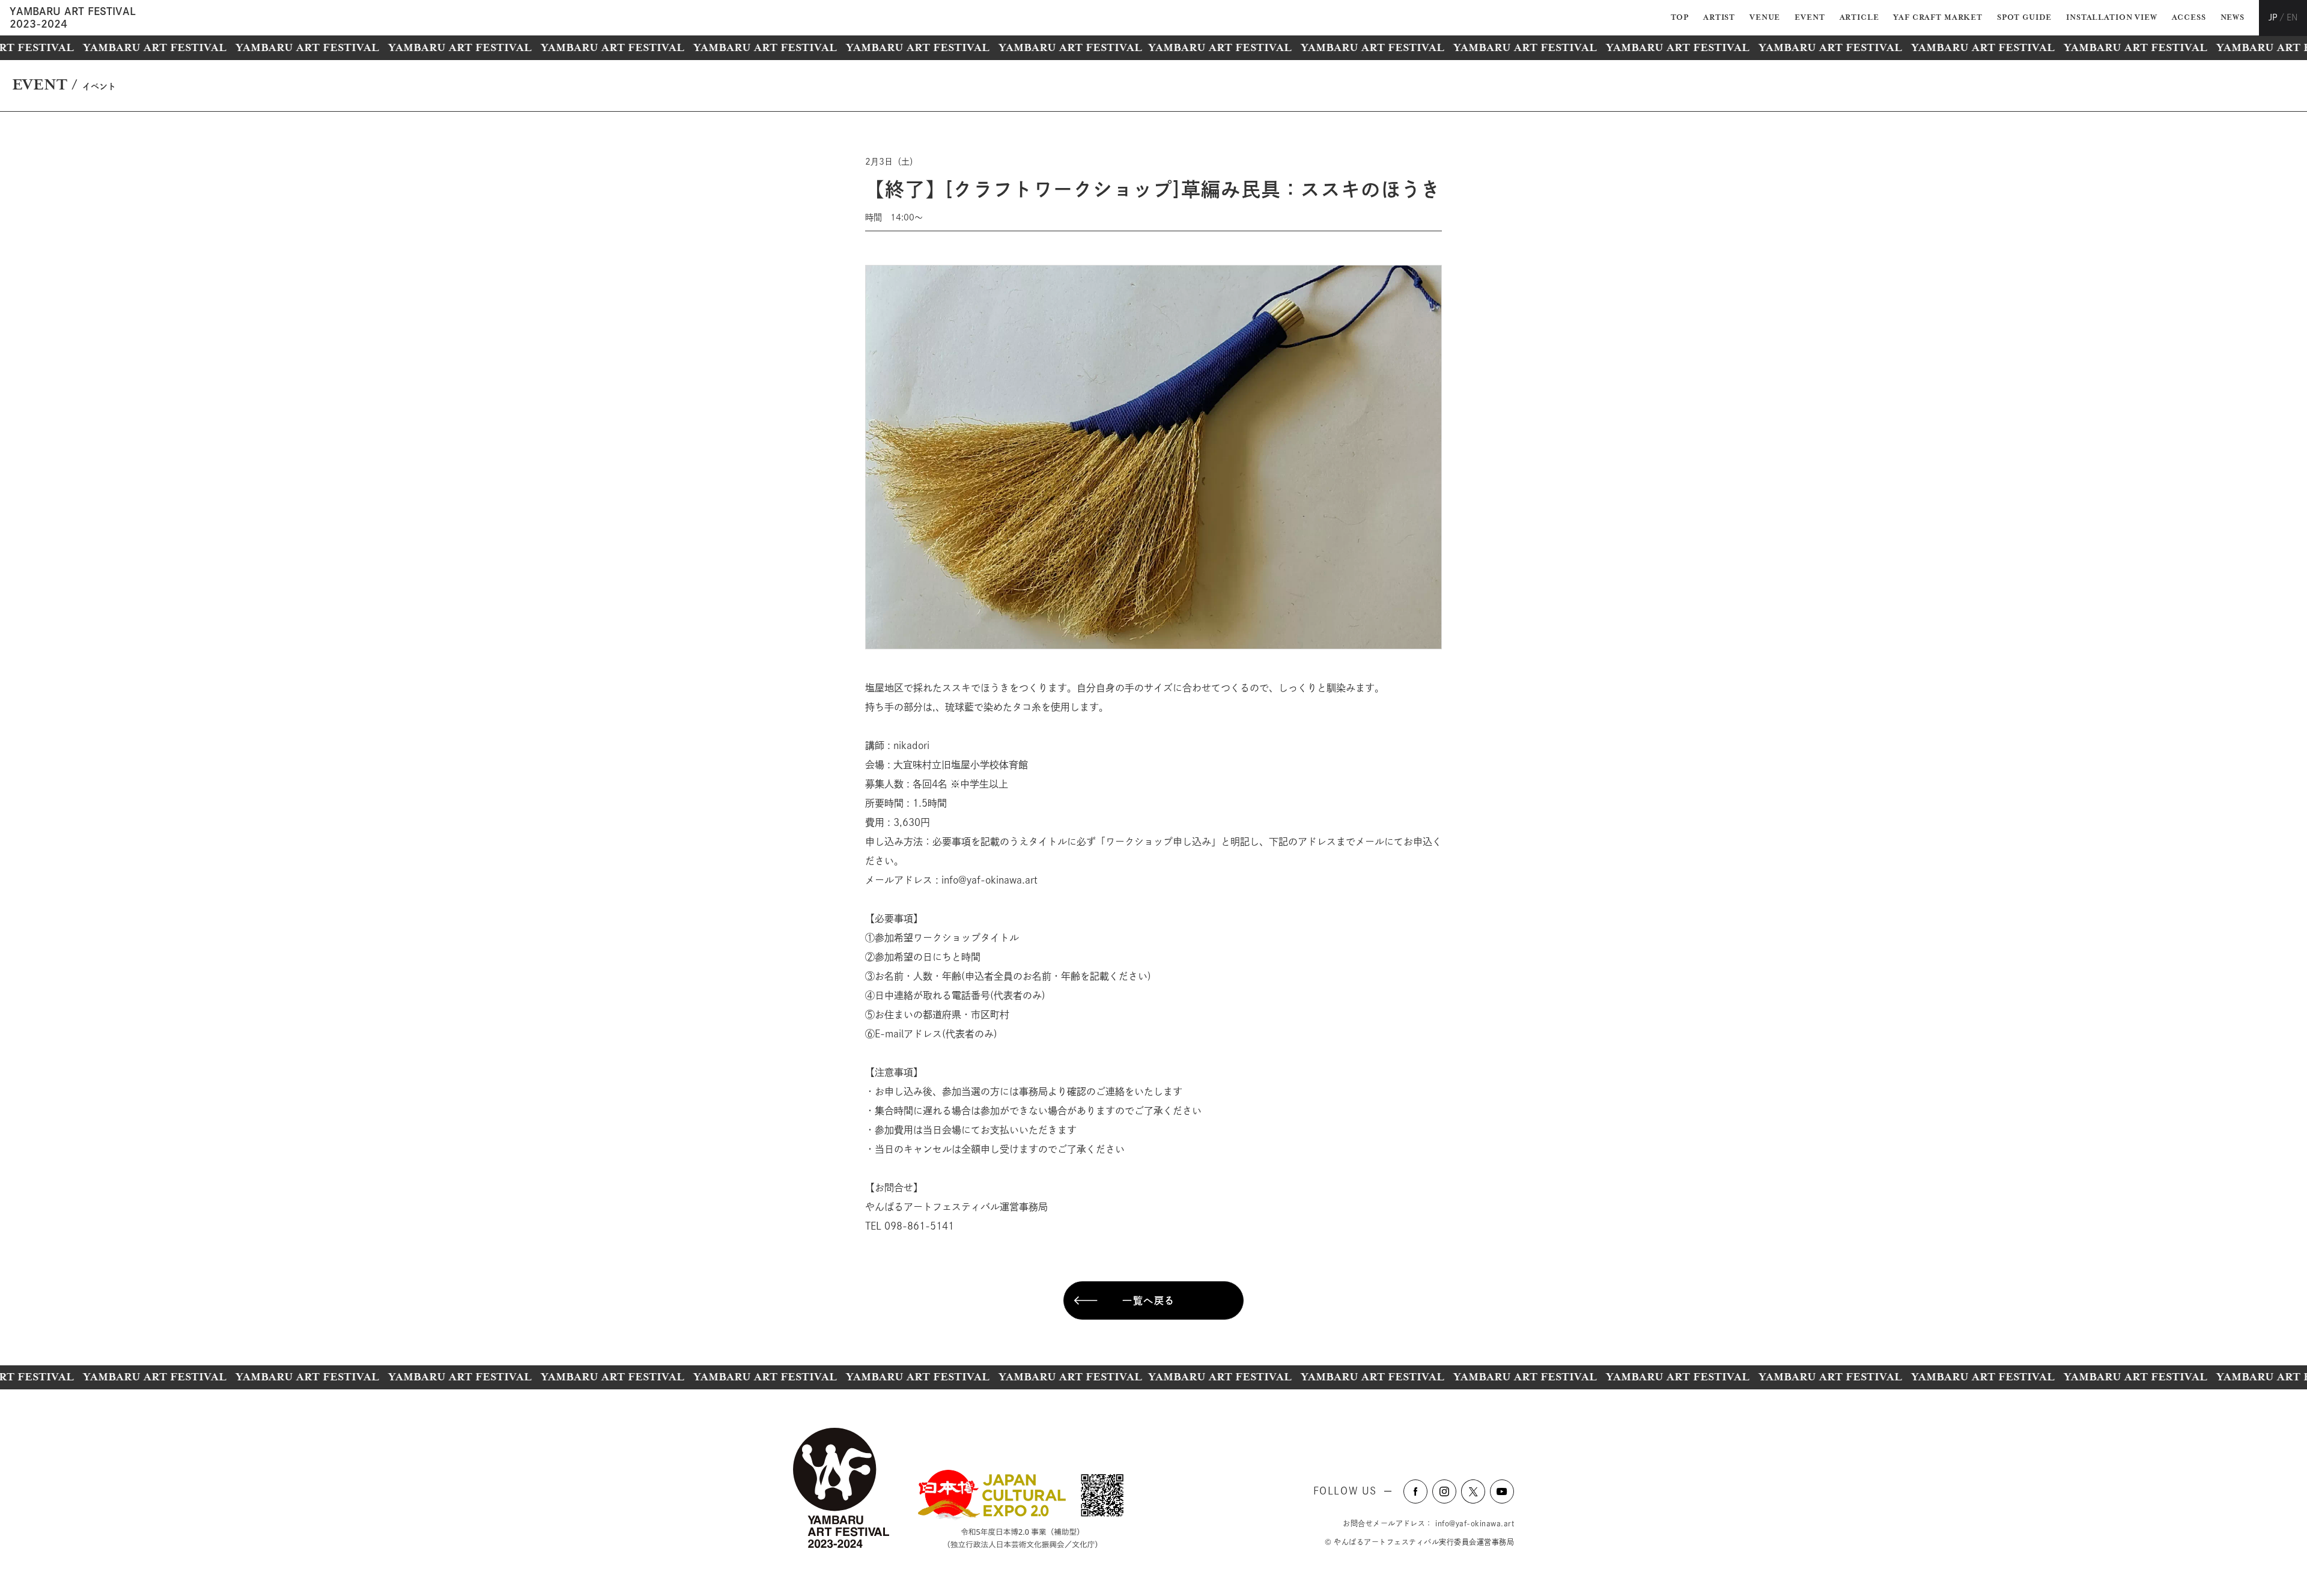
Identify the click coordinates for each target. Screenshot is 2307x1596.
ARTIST (1719, 18)
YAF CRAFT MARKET (1938, 18)
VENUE (1765, 18)
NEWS (2233, 18)
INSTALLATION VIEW (2111, 18)
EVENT (1810, 18)
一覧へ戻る (1149, 1300)
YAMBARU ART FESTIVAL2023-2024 (73, 17)
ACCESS (2189, 18)
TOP (1680, 18)
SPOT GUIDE (2024, 18)
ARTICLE (1859, 18)
